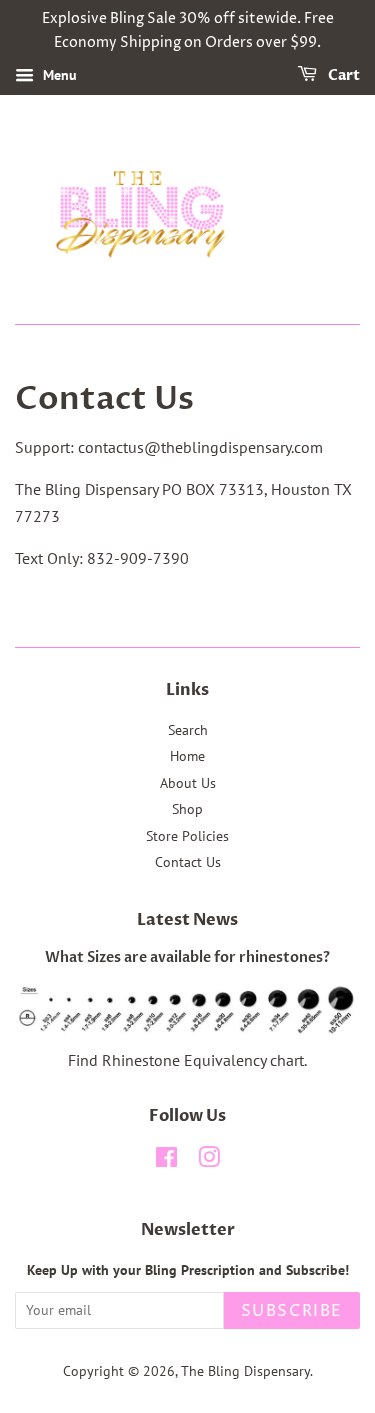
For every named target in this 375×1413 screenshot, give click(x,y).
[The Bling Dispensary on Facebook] (166, 1161)
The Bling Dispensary (245, 1371)
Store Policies (187, 836)
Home (187, 756)
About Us (188, 783)
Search (188, 730)
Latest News (187, 920)
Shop (187, 809)
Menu (58, 75)
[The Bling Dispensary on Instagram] (209, 1161)
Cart (342, 75)
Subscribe (292, 1311)
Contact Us (188, 862)
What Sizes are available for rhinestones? (187, 958)
